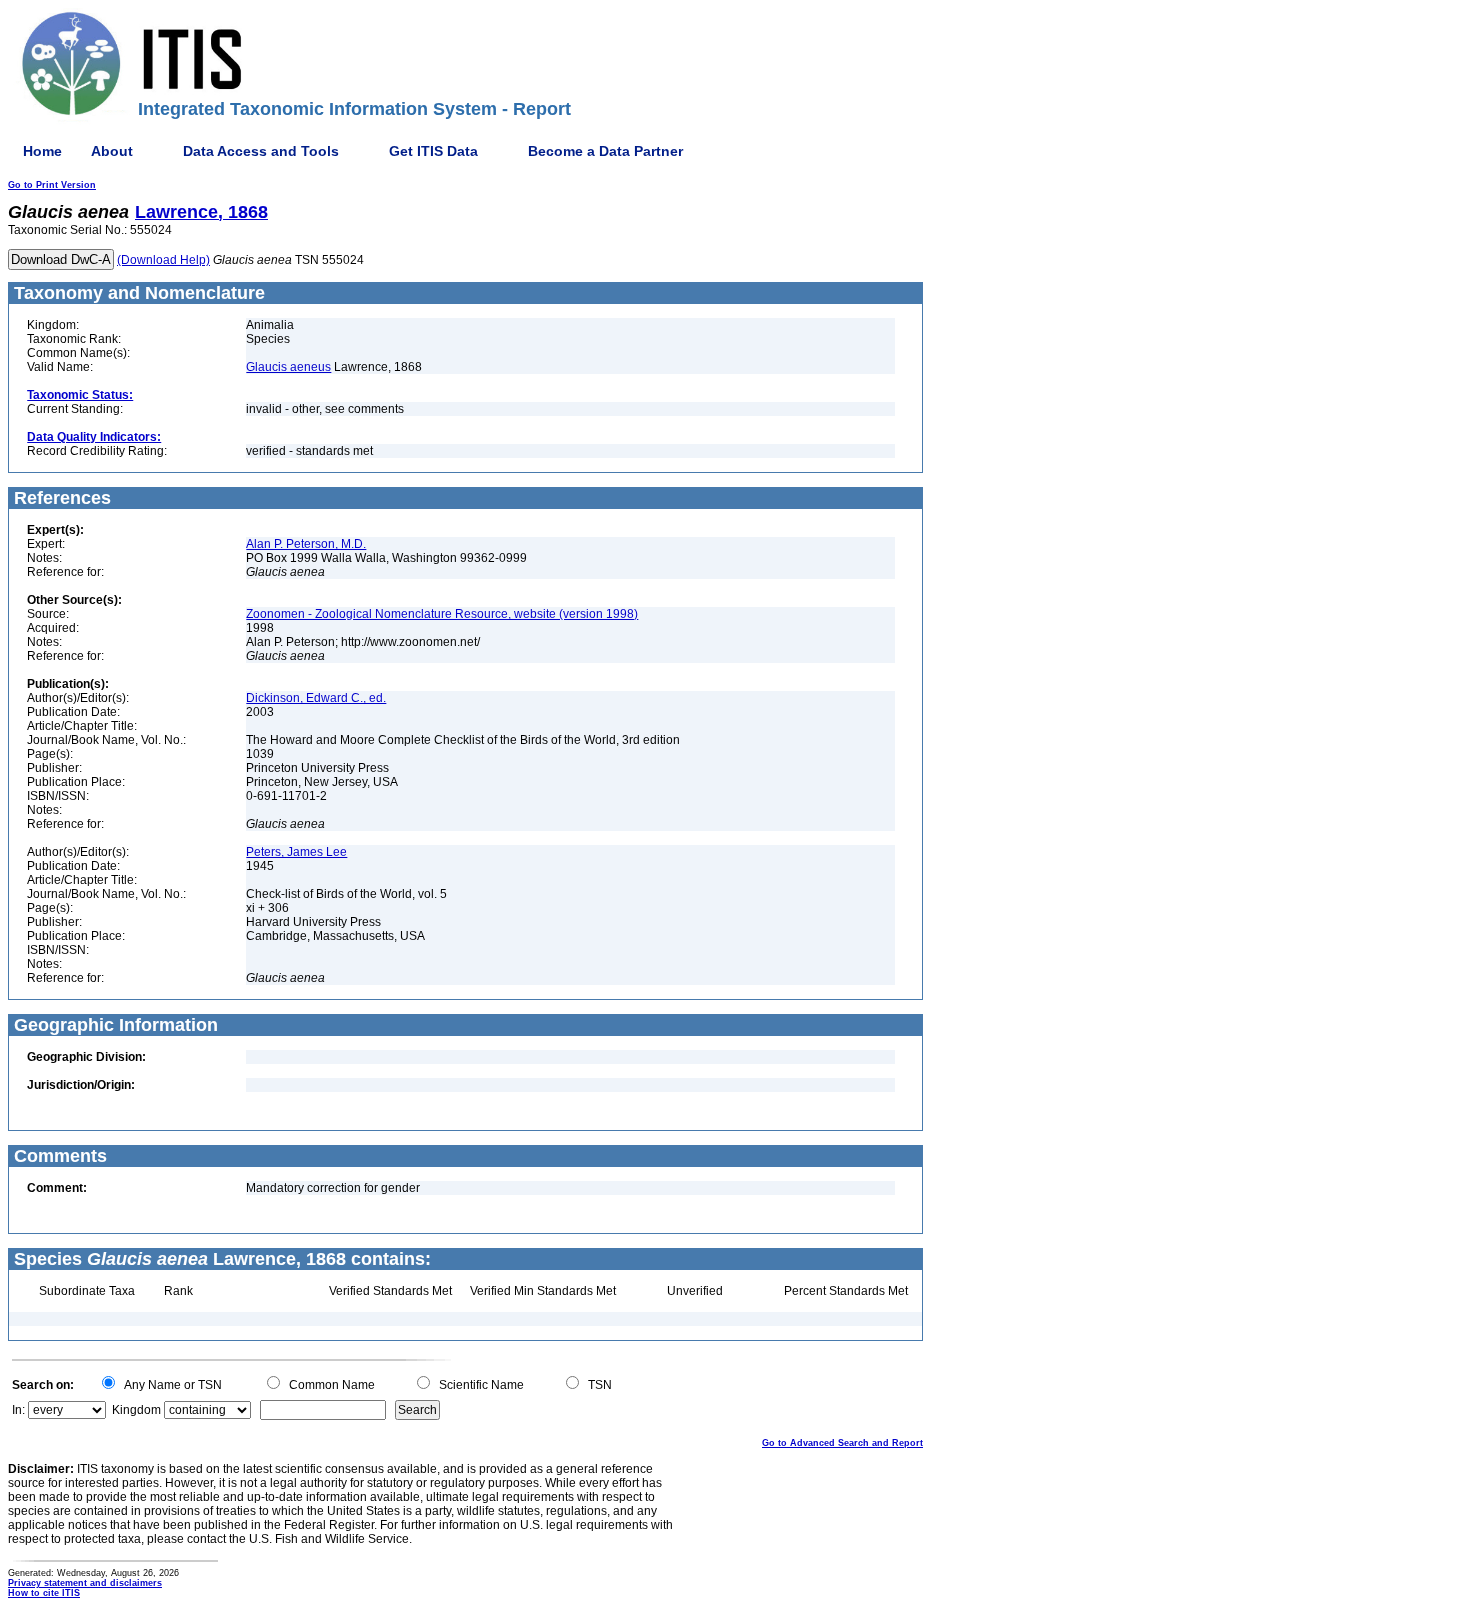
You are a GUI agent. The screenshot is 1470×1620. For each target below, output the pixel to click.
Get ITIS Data (433, 151)
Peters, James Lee (296, 852)
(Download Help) (163, 260)
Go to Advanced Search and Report (842, 1443)
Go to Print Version (52, 185)
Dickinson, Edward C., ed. (316, 698)
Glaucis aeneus (288, 367)
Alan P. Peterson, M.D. (306, 544)
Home (42, 151)
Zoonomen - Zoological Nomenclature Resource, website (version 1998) (442, 614)
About (112, 151)
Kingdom (136, 1410)
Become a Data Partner (605, 151)
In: (18, 1410)
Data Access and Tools (261, 151)
